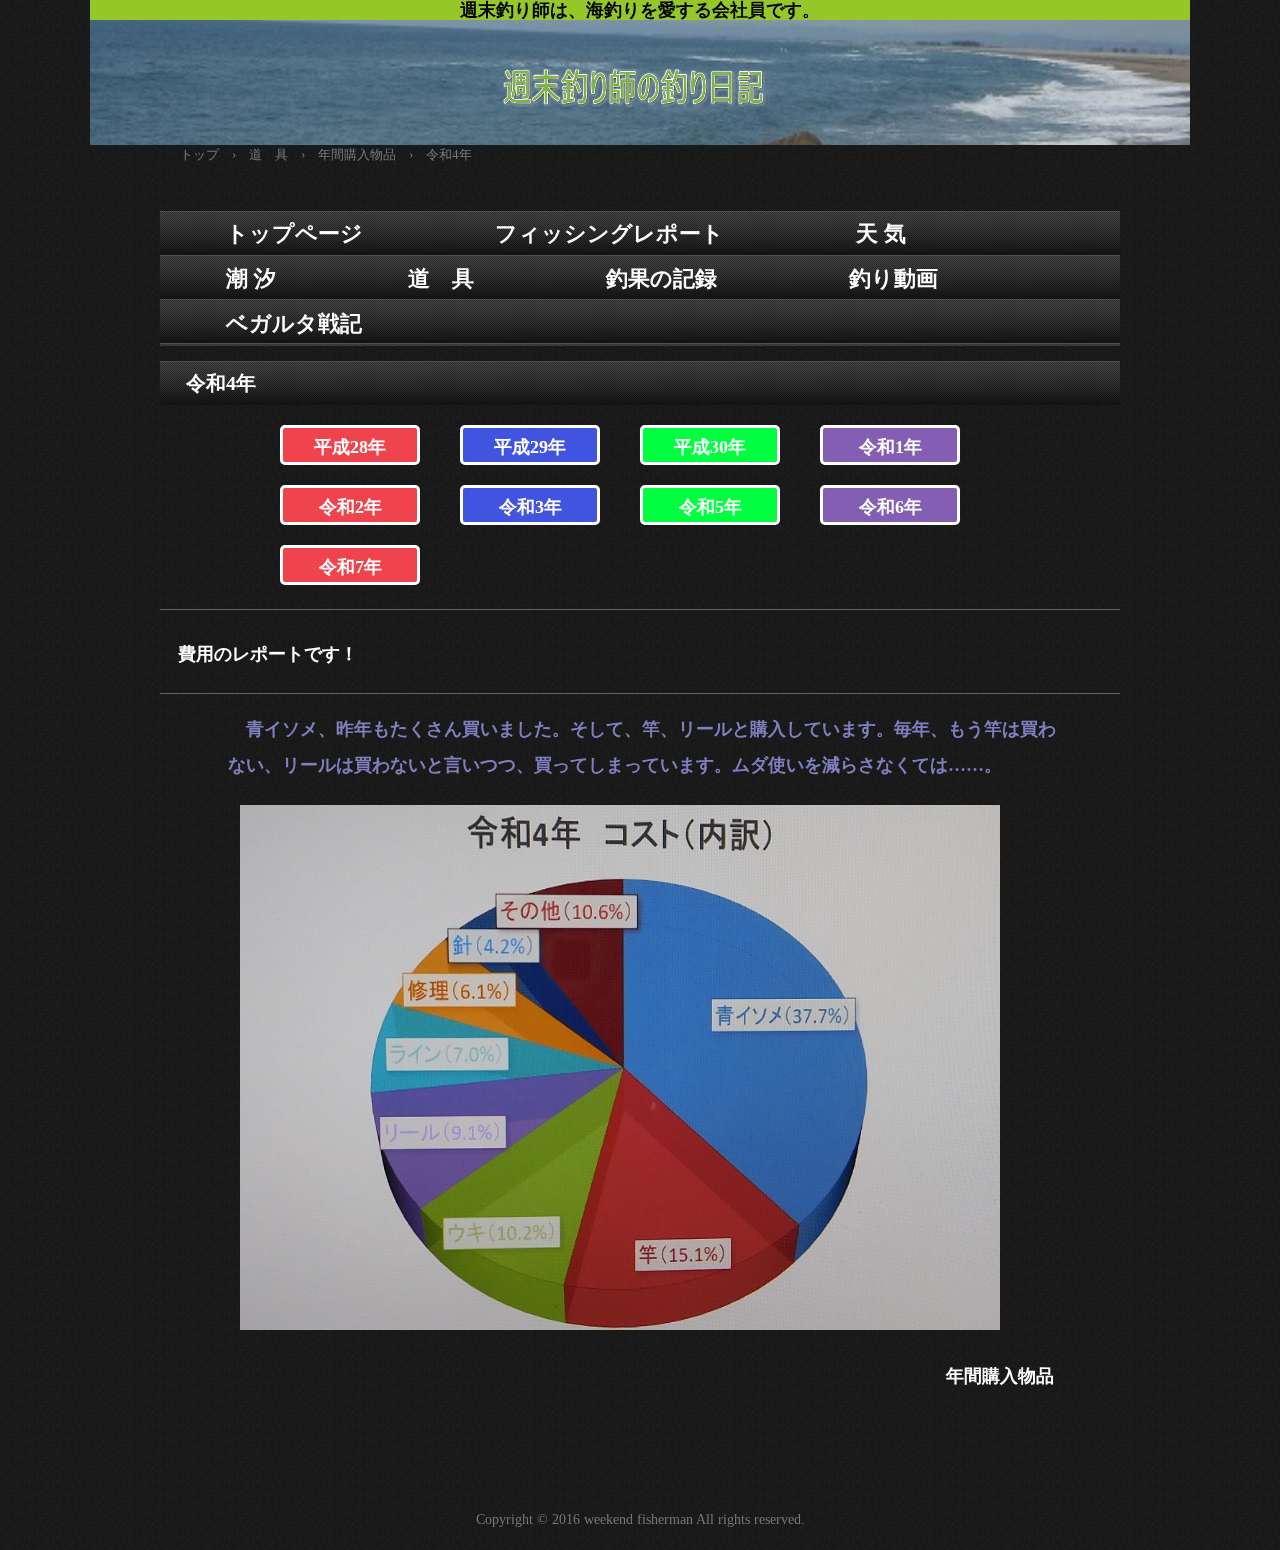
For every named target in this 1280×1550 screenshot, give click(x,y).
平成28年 (350, 447)
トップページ (294, 233)
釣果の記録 (661, 278)
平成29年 (530, 447)
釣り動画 (893, 278)
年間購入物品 (1000, 1376)
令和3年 (530, 507)
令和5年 (710, 507)
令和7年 (350, 567)
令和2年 (350, 507)
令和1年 (890, 447)
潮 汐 (251, 278)
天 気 (881, 233)
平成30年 (710, 447)
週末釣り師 (640, 72)
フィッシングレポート (609, 233)
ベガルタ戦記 (294, 323)
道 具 (441, 278)
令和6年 (890, 507)
